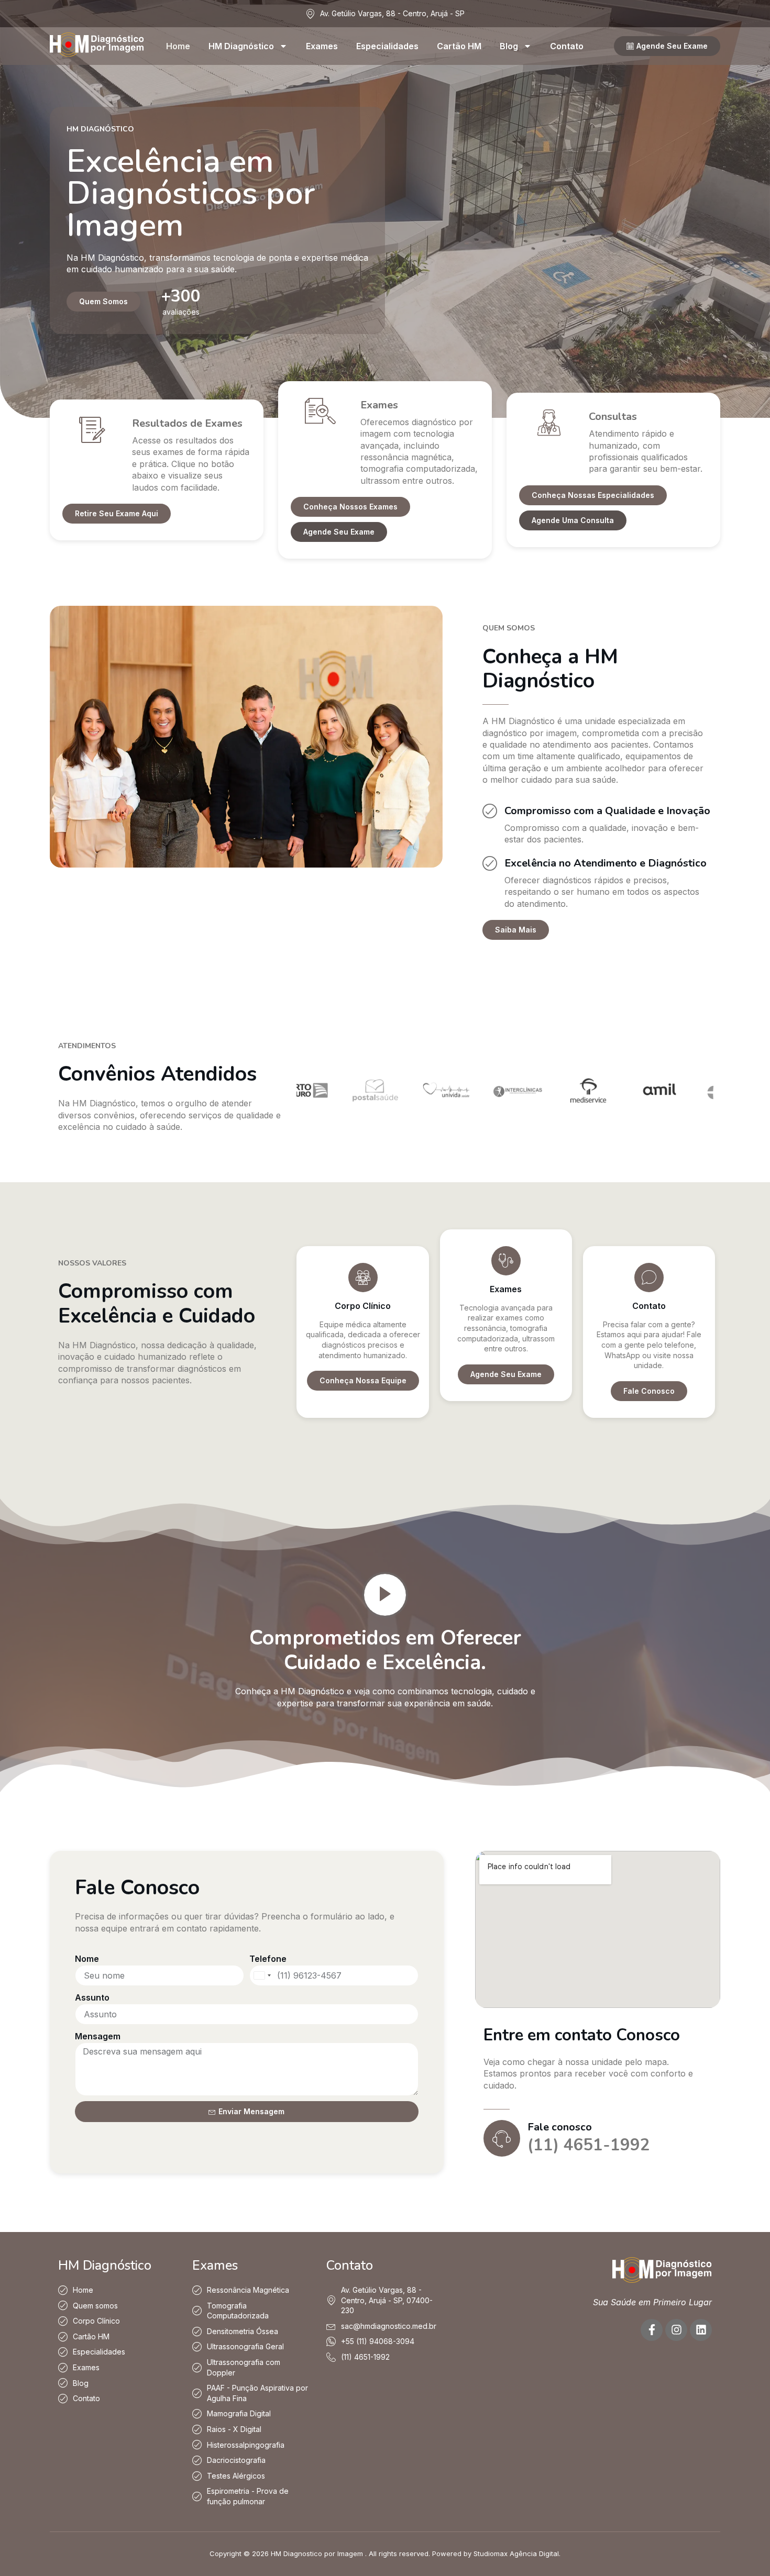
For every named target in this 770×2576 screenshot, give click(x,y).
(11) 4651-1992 (589, 2145)
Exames (322, 46)
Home (178, 46)
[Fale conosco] (502, 2138)
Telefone (268, 1959)
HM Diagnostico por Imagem (317, 2553)
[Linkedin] (701, 2330)
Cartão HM (459, 46)
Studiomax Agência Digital (516, 2553)
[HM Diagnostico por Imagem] (97, 53)
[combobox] (262, 1975)
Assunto (92, 1997)
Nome (87, 1959)
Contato (567, 46)
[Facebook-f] (652, 2330)
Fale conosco (560, 2127)
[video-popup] (385, 1595)
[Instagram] (676, 2330)
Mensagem (98, 2036)
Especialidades (387, 46)
